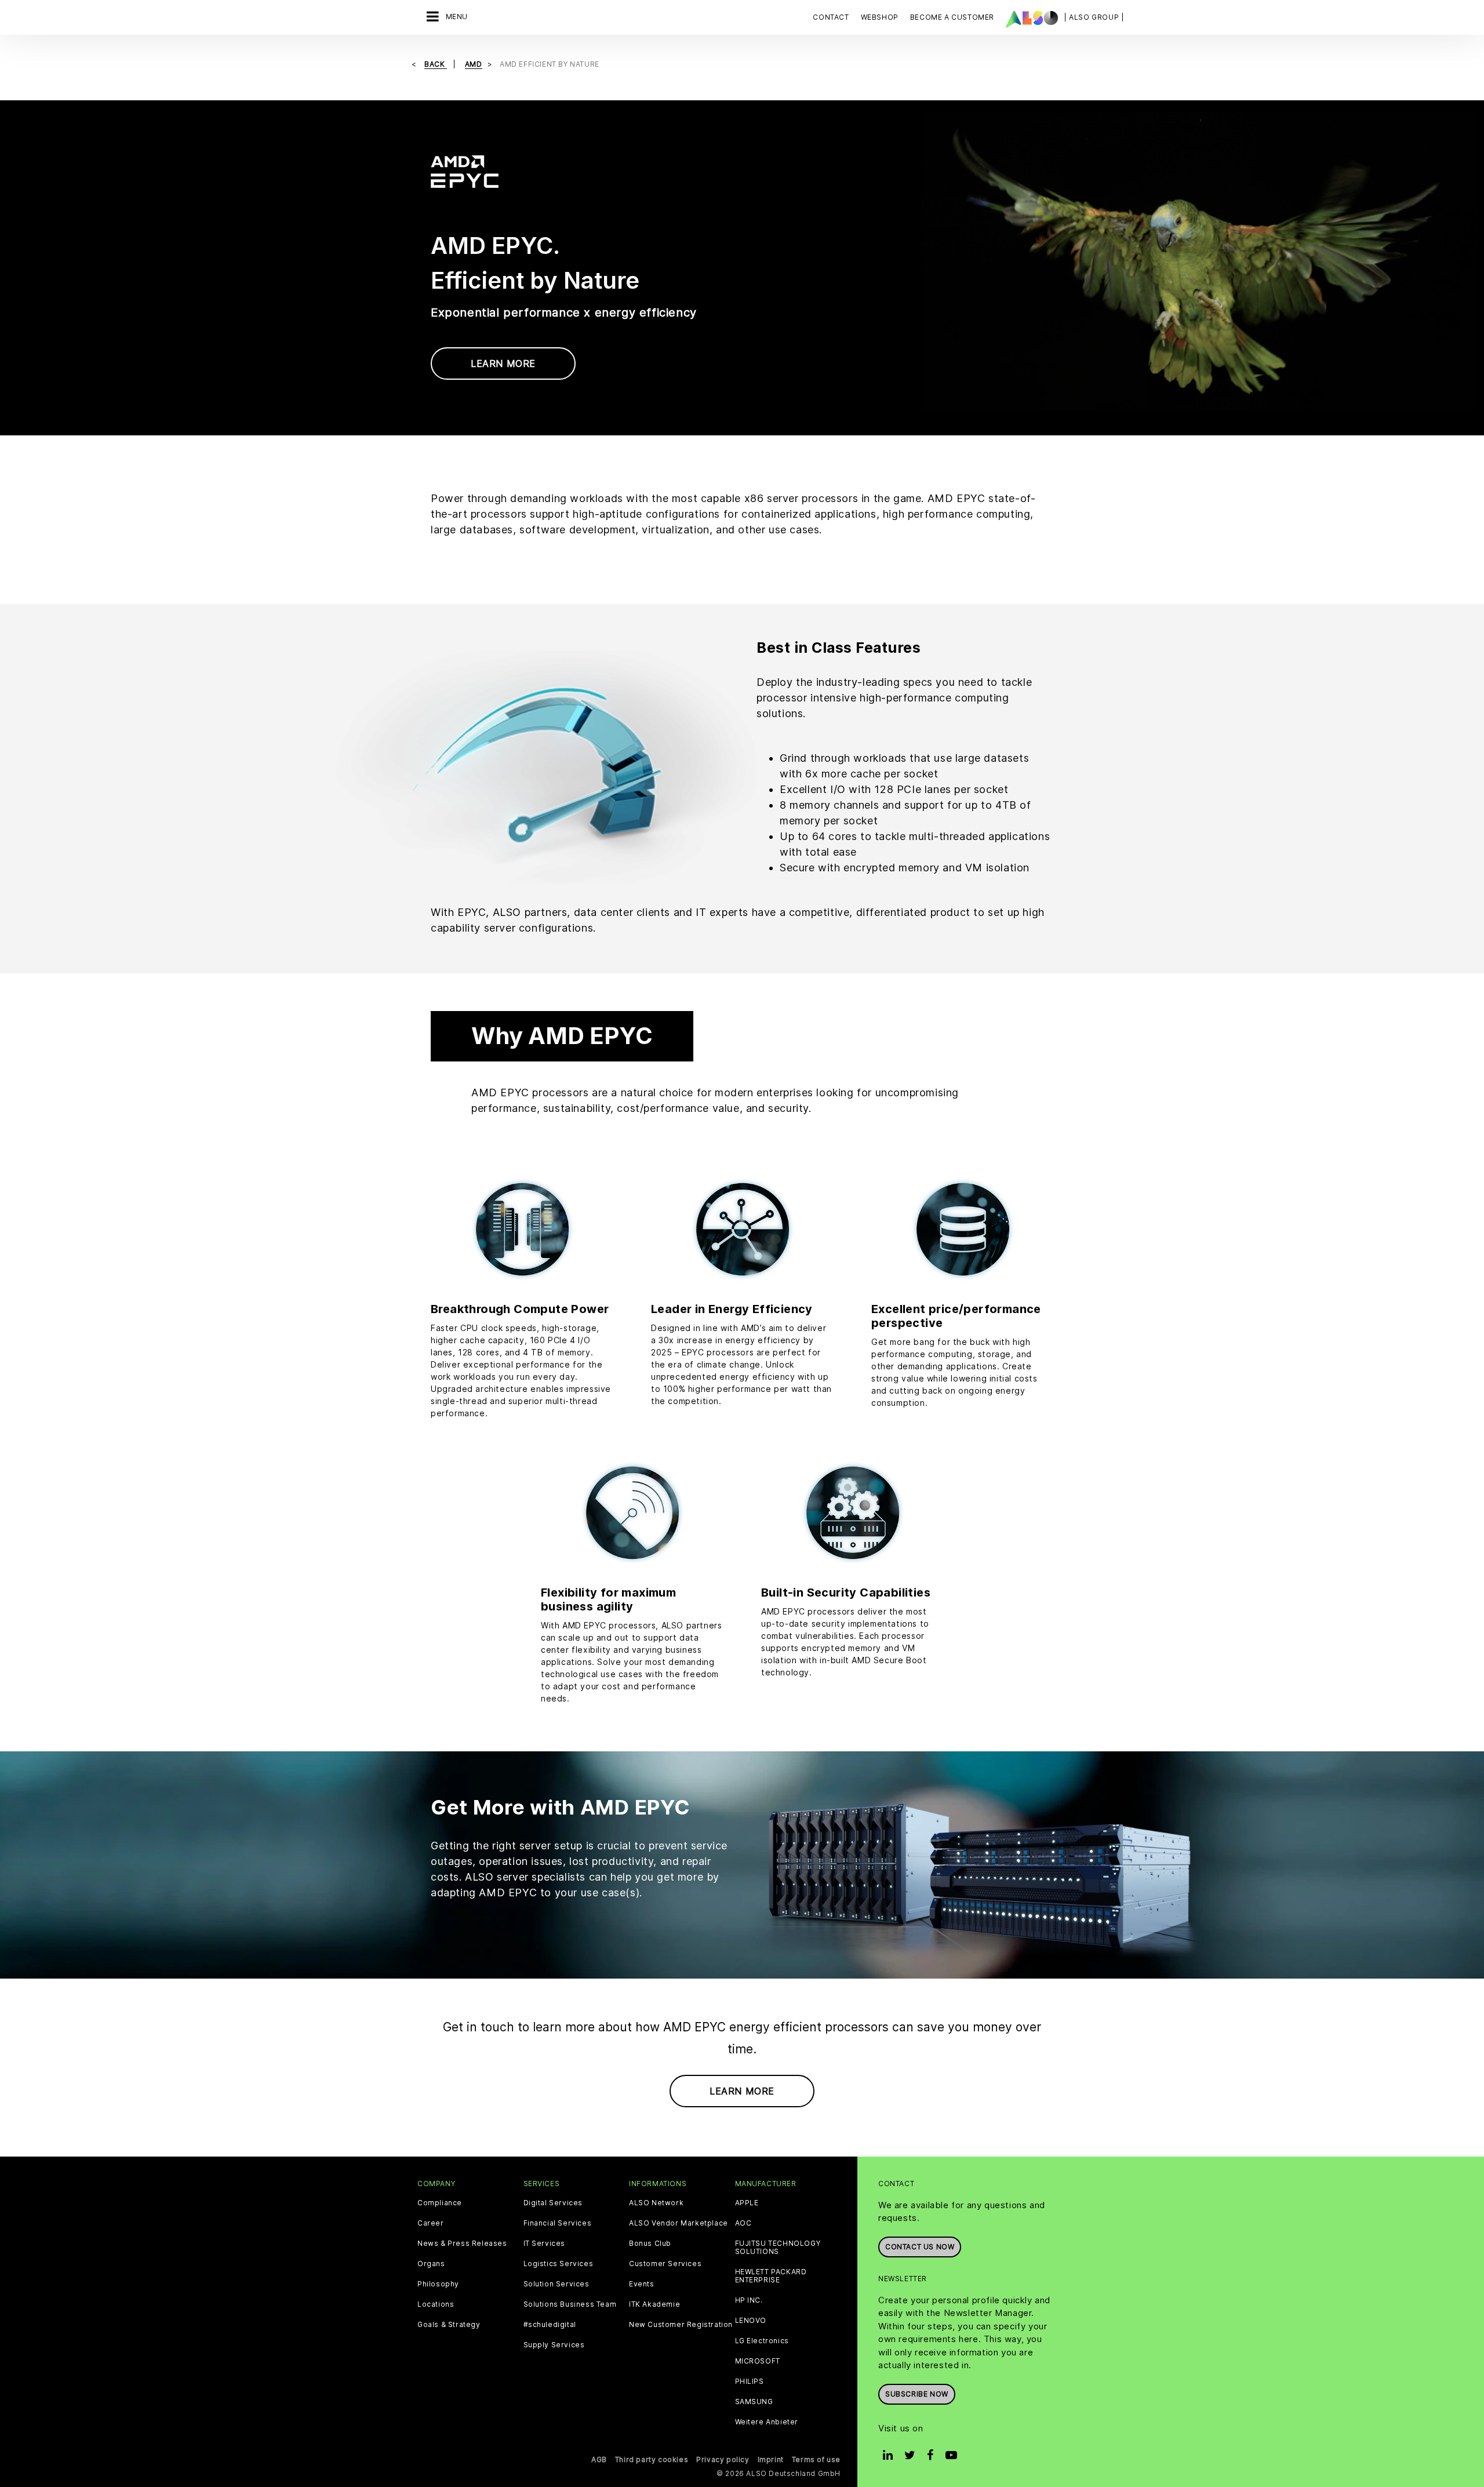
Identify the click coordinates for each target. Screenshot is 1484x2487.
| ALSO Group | (1094, 17)
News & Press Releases (462, 2244)
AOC (743, 2223)
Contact (831, 17)
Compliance (440, 2203)
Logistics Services (559, 2264)
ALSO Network (656, 2203)
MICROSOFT (758, 2361)
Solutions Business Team (570, 2304)
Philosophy (438, 2284)
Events (642, 2284)
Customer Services (665, 2264)
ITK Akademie (654, 2304)
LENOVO (751, 2321)
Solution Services (556, 2284)
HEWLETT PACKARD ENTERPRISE (771, 2276)
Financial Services (558, 2223)
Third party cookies (652, 2459)
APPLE (747, 2203)
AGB (599, 2459)
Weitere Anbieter (767, 2422)
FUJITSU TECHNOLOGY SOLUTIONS (778, 2248)
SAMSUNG (754, 2402)
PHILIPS (750, 2381)
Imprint (771, 2459)
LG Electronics (762, 2341)
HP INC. (749, 2300)
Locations (436, 2304)
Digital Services (553, 2203)
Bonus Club (650, 2244)
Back (436, 64)
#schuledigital (550, 2325)
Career (431, 2223)
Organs (431, 2264)
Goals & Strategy (449, 2325)
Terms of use (816, 2459)
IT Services (545, 2244)
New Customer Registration (681, 2325)
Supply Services (554, 2345)
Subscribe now (917, 2394)
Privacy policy (723, 2459)
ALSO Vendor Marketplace (679, 2223)
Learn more (503, 363)
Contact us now (920, 2247)
